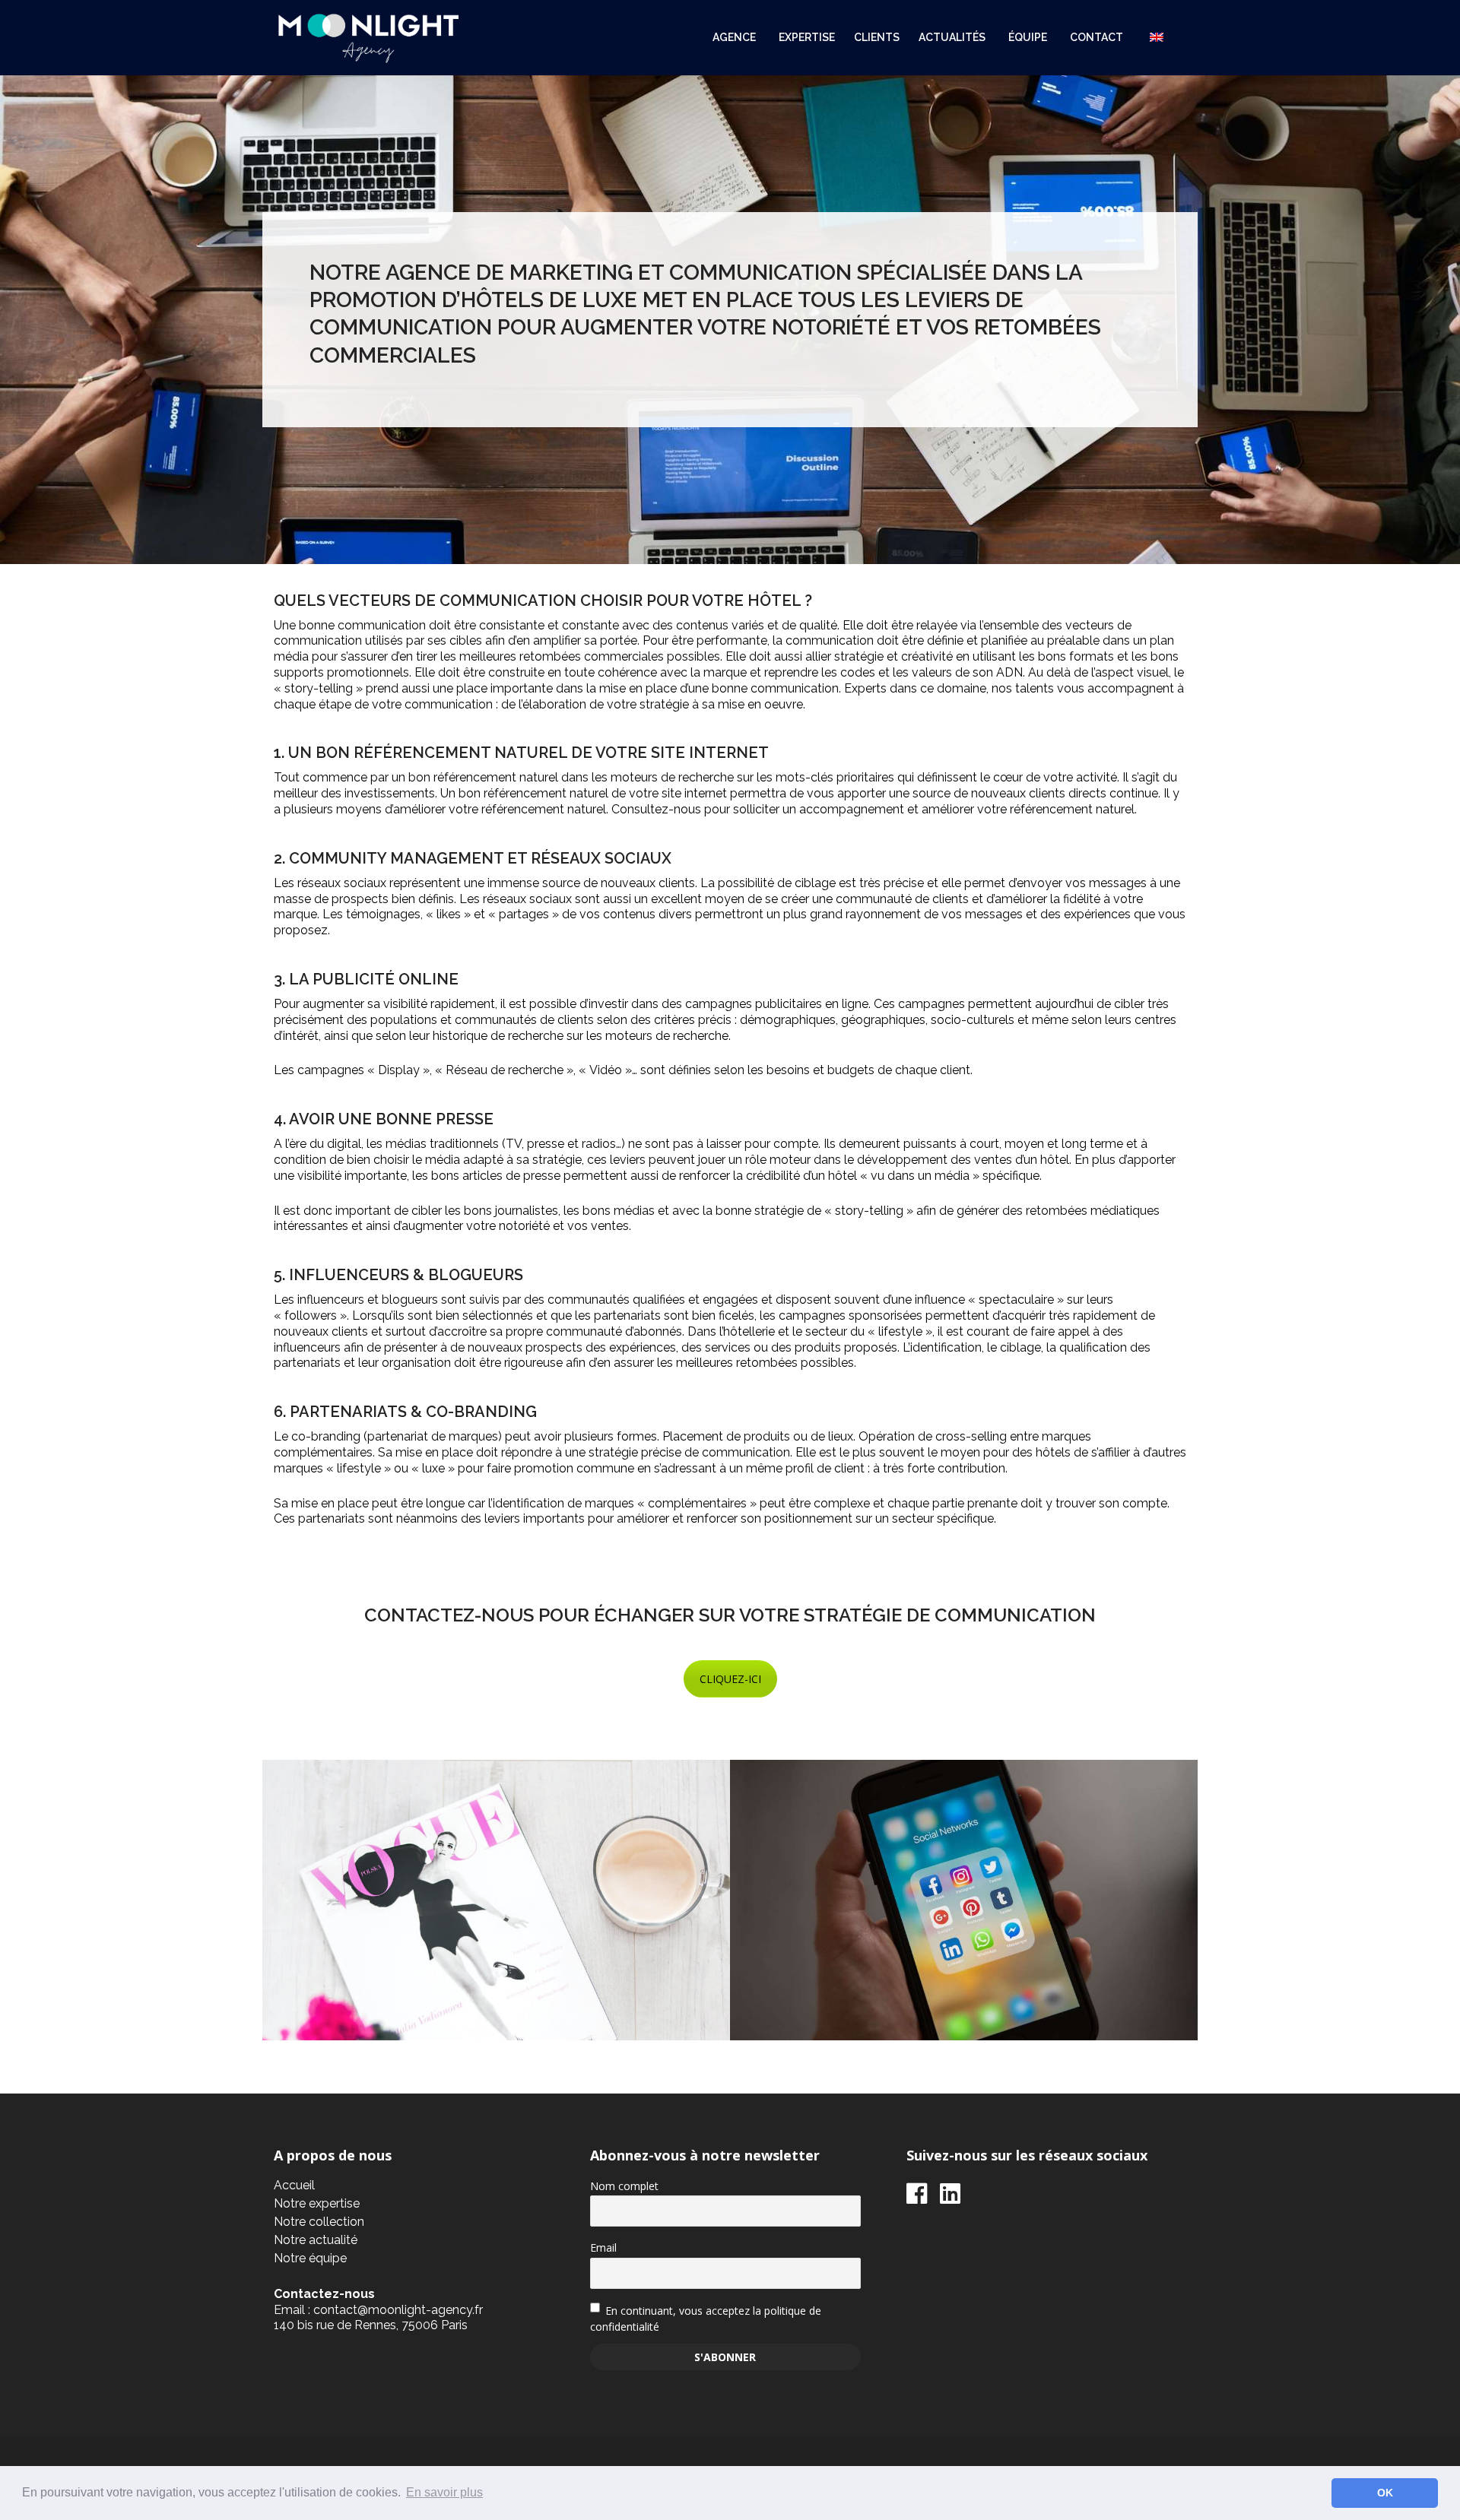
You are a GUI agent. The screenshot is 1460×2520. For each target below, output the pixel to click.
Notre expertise (317, 2203)
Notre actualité (316, 2240)
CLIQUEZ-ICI (730, 1679)
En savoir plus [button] (444, 2492)
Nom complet (624, 2186)
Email (603, 2247)
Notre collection (319, 2222)
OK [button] (1385, 2493)
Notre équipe (310, 2258)
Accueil (294, 2185)
